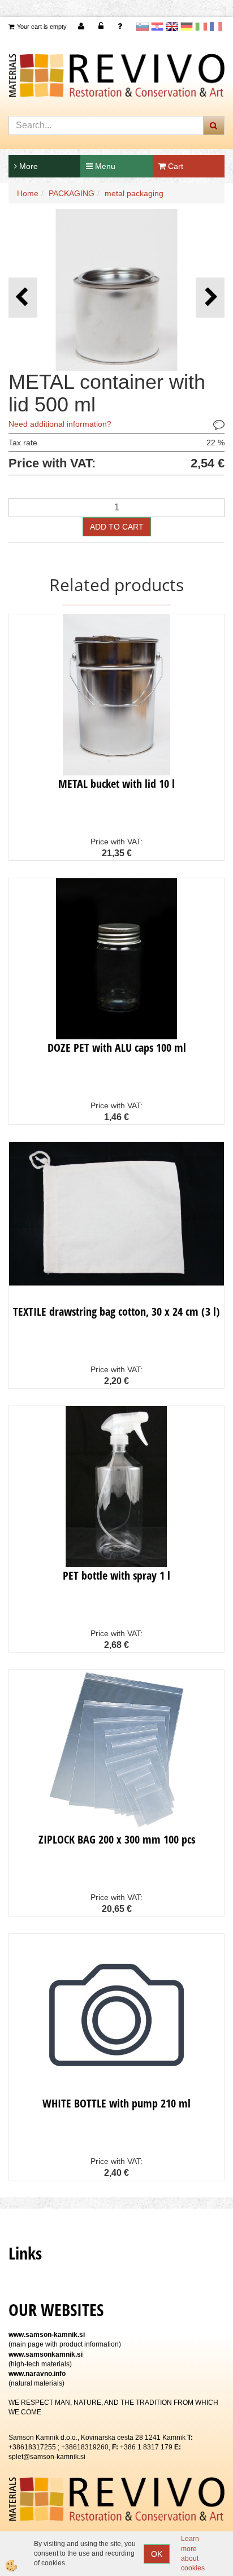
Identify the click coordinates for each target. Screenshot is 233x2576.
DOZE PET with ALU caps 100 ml (117, 1048)
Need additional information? (60, 424)
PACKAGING (72, 193)
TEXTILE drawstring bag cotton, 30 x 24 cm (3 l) (116, 1311)
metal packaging (134, 193)
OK (157, 2554)
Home (28, 193)
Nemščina (187, 27)
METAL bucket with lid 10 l (116, 784)
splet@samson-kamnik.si (47, 2457)
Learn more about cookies (193, 2553)
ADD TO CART (117, 527)
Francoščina (216, 27)
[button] (210, 298)
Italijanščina (201, 27)
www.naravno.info (37, 2374)
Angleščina (172, 27)
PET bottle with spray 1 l (116, 1575)
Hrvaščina (157, 27)
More (27, 166)
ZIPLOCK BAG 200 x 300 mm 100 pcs (117, 1839)
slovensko (143, 27)
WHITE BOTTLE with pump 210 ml (116, 2103)
